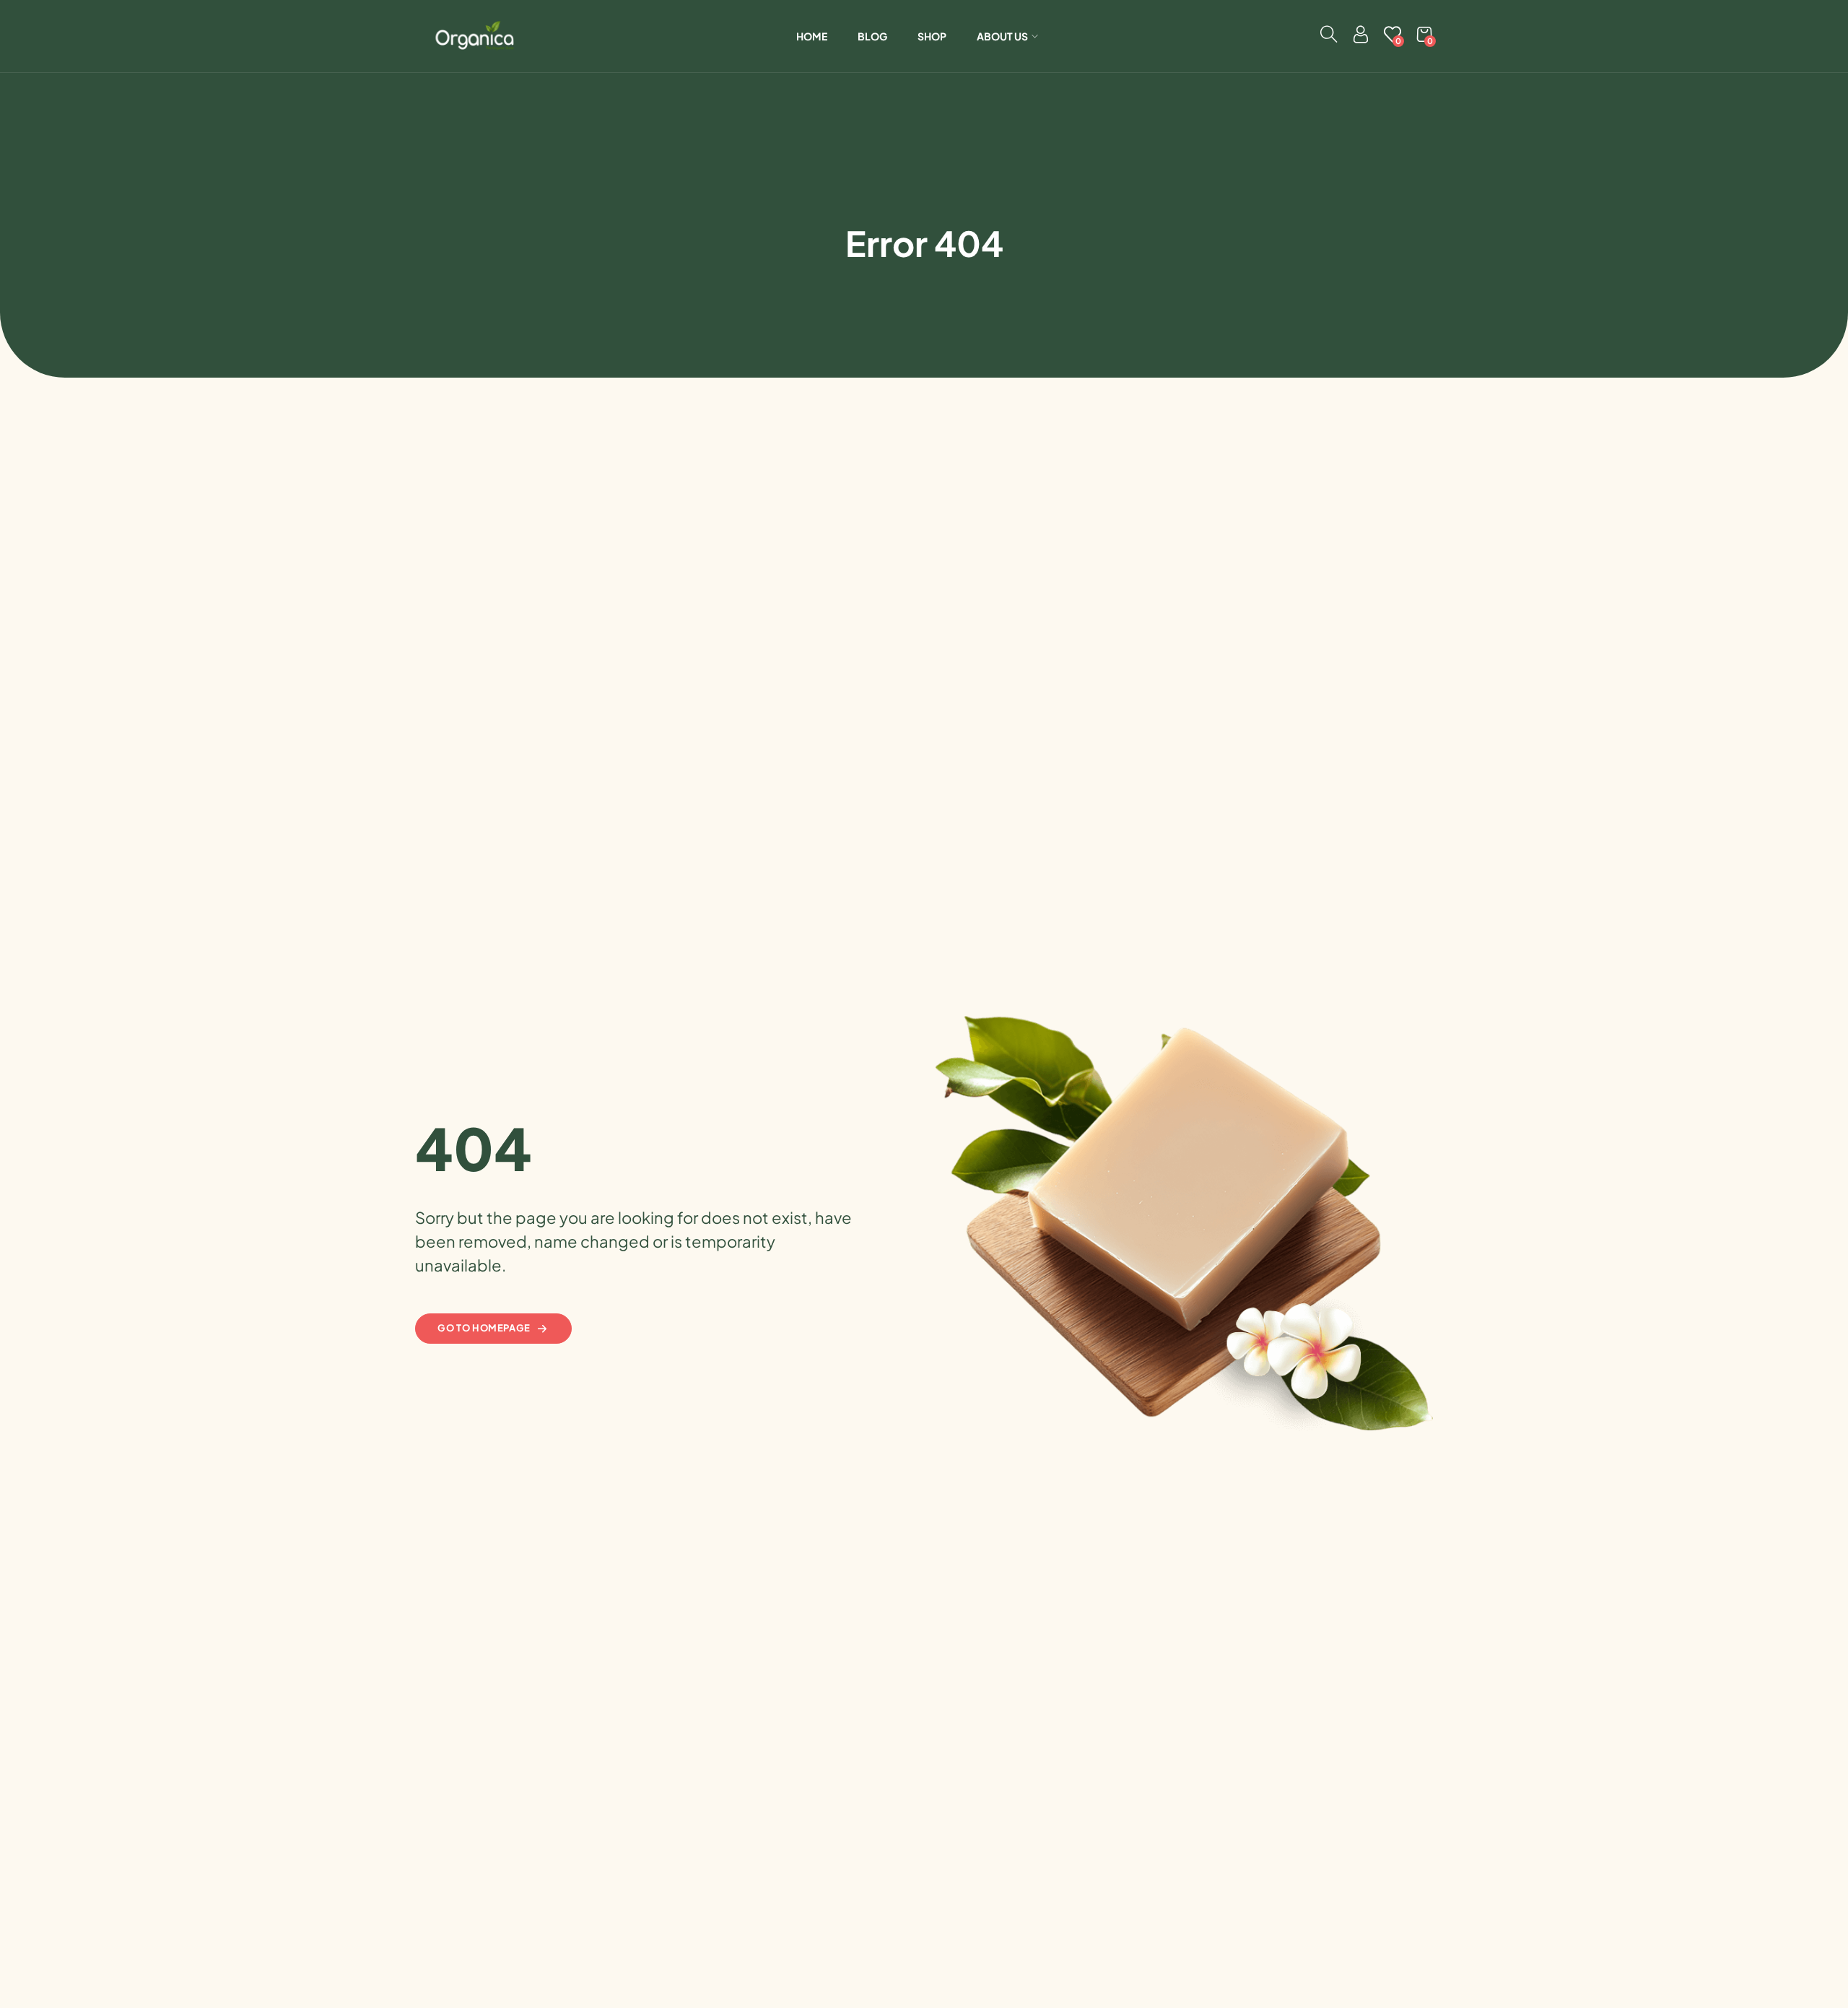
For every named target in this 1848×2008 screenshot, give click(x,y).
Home (812, 36)
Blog (872, 36)
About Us (1002, 36)
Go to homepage (484, 1328)
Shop (932, 36)
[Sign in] (1361, 38)
